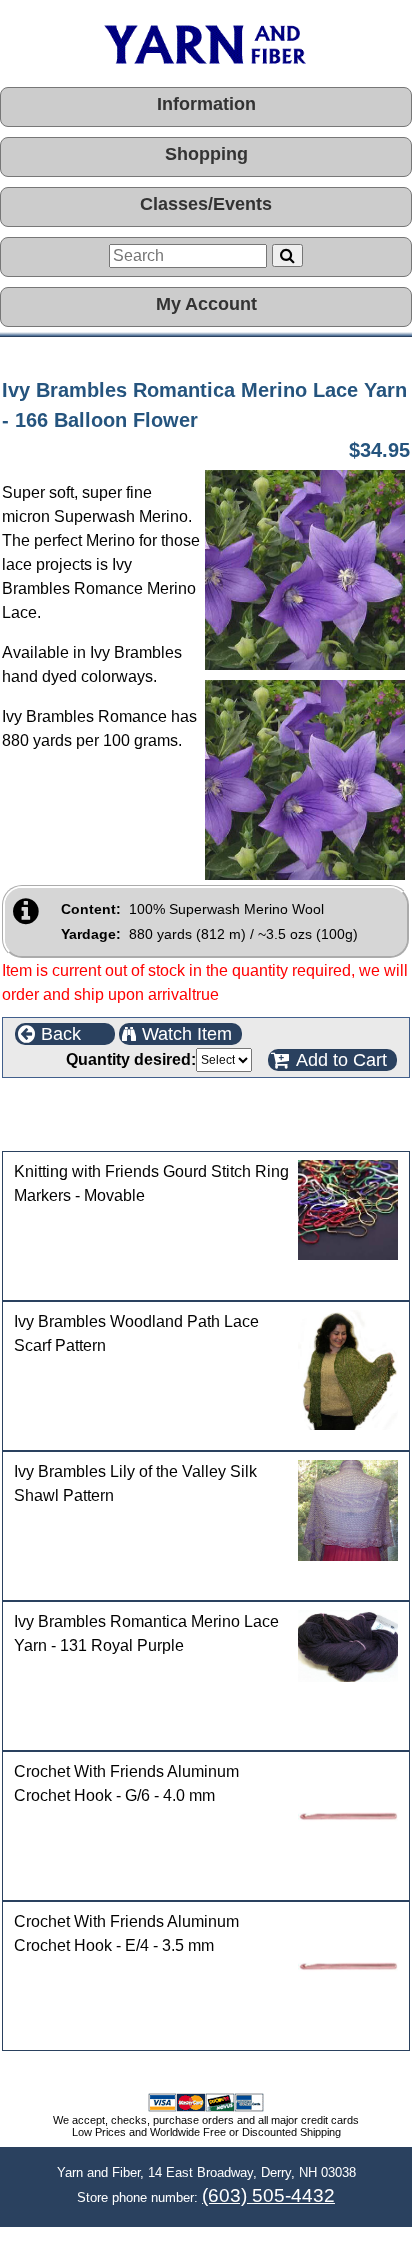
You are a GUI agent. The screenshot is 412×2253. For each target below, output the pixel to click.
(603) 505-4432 (268, 2195)
